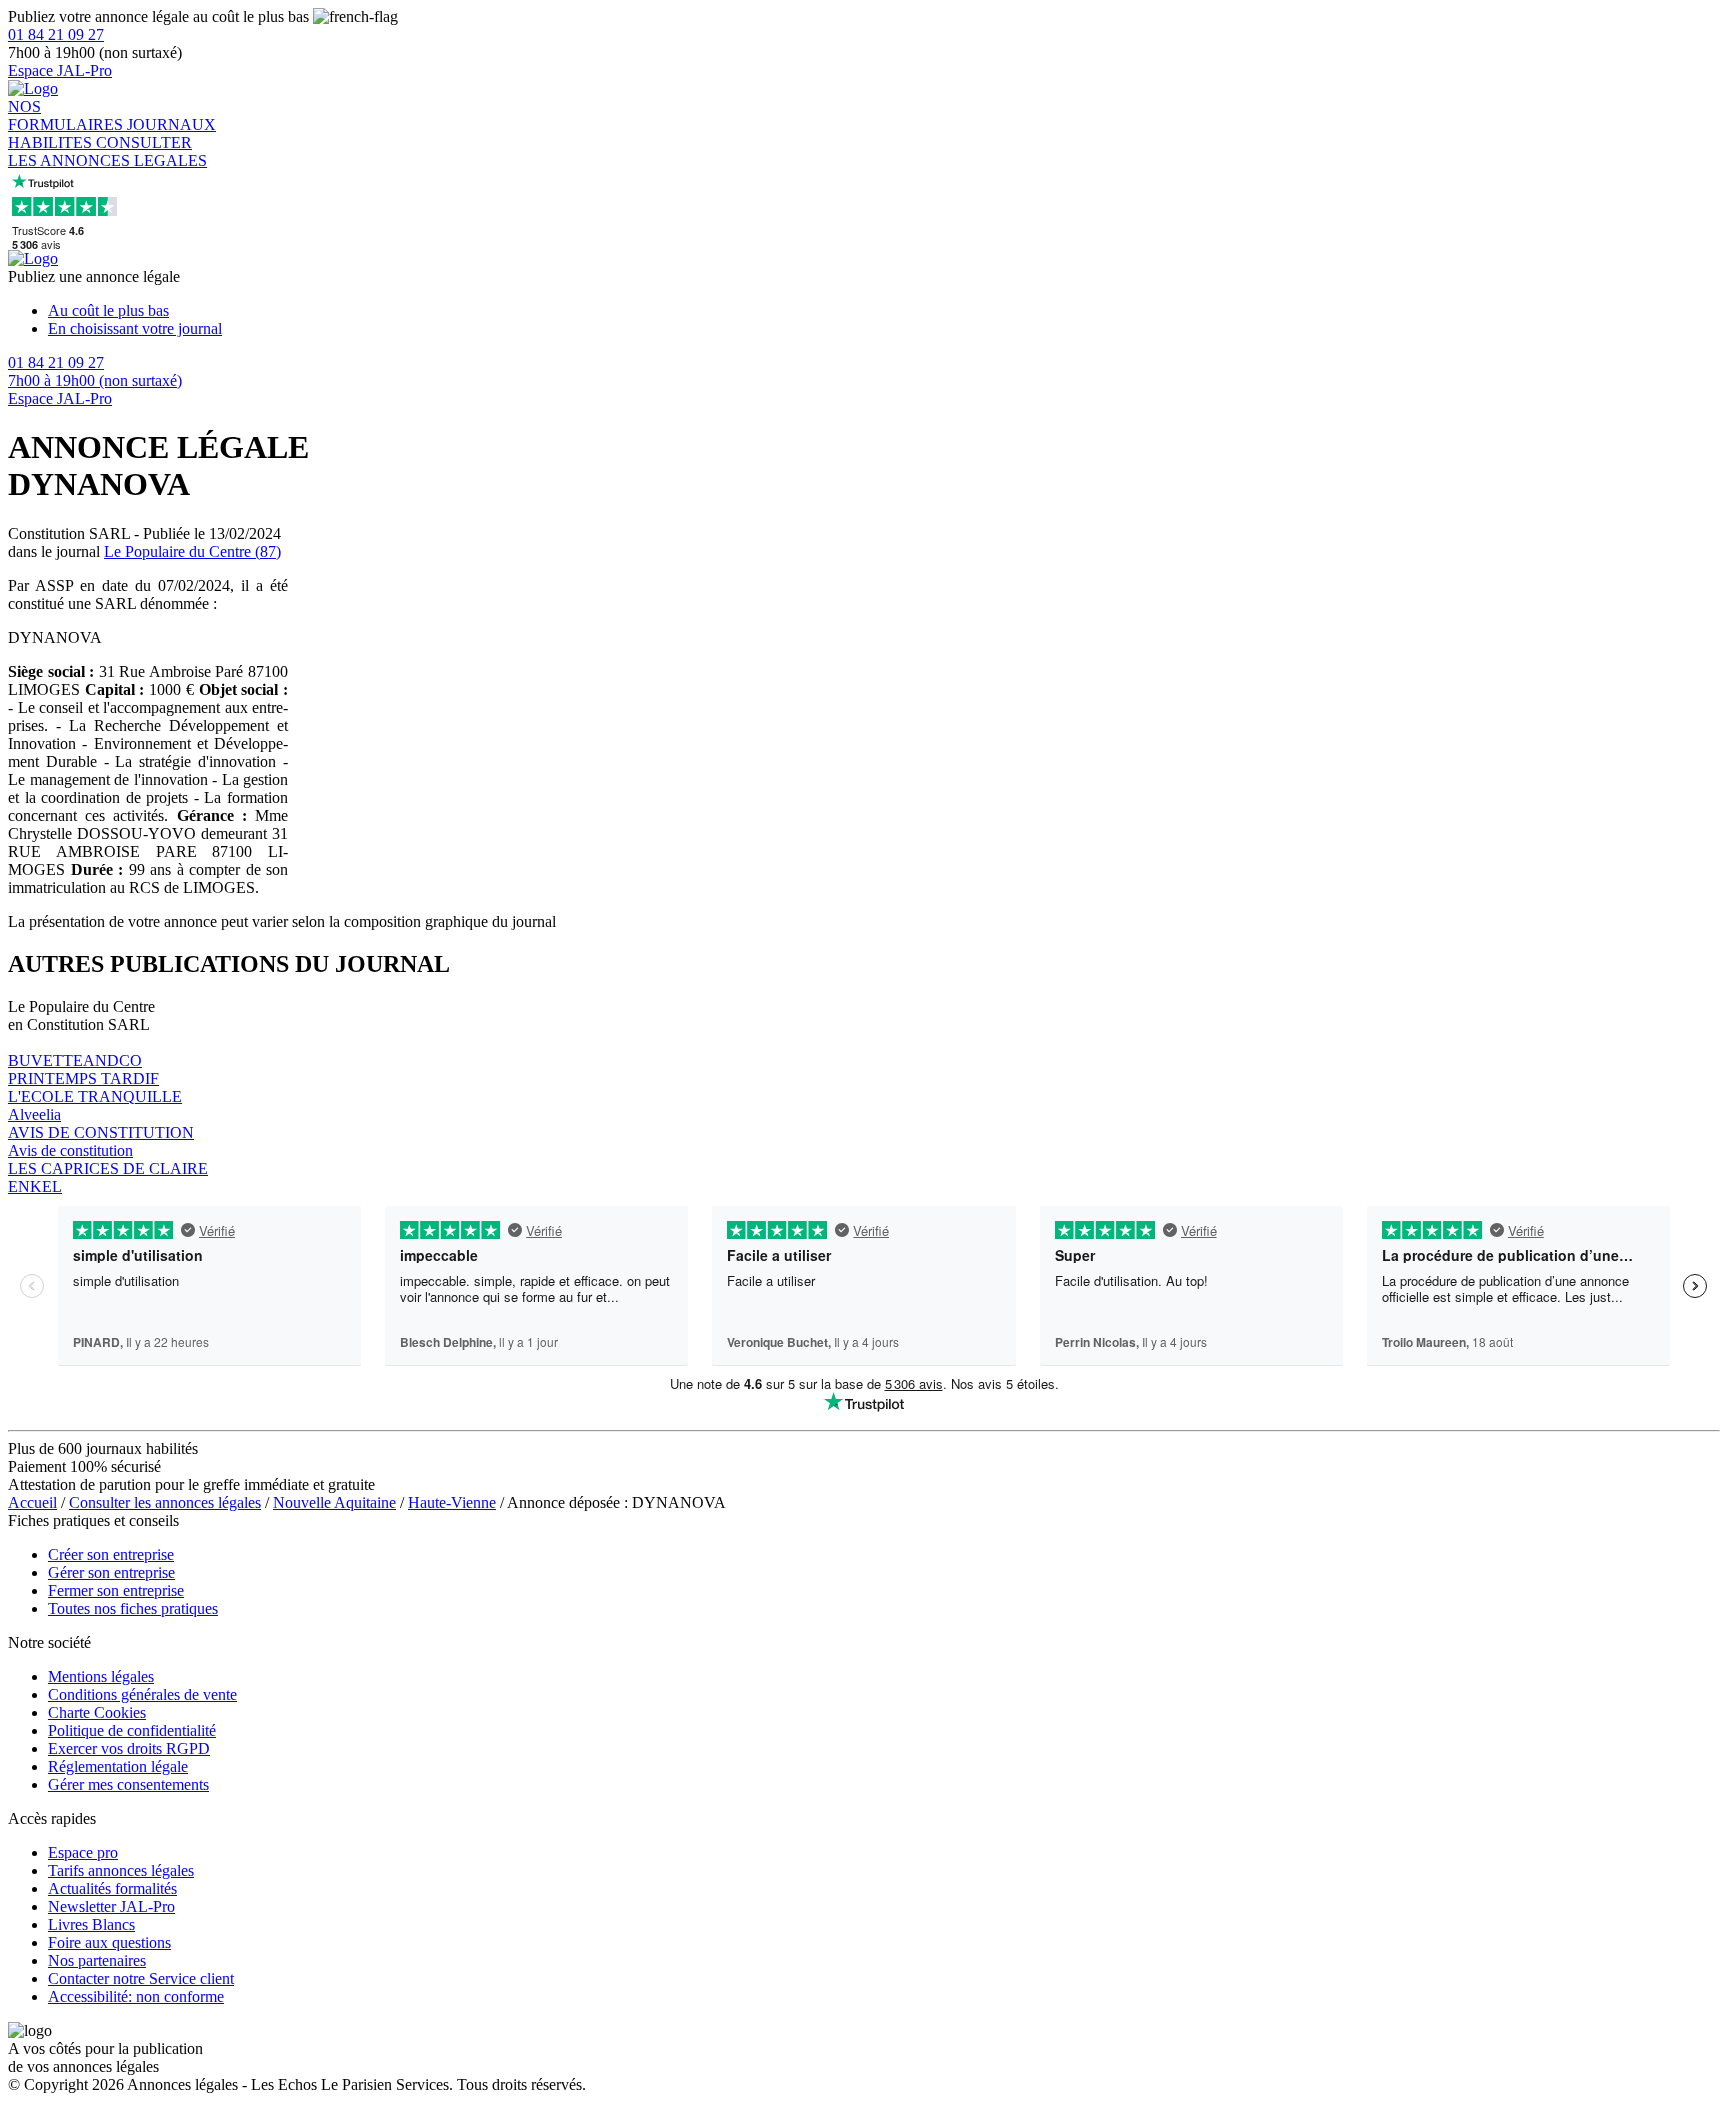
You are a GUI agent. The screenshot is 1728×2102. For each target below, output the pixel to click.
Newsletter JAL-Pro (111, 1906)
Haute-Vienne (452, 1502)
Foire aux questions (109, 1942)
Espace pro (83, 1852)
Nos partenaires (97, 1960)
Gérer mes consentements (128, 1784)
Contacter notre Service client (141, 1978)
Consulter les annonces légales (165, 1502)
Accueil (32, 1502)
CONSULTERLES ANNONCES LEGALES (107, 151)
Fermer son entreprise (116, 1590)
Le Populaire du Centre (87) (192, 551)
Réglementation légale (118, 1766)
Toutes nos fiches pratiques (133, 1608)
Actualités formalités (112, 1888)
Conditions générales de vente (142, 1694)
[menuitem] (884, 311)
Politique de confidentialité (132, 1730)
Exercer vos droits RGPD (129, 1748)
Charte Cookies (97, 1712)
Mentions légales (101, 1676)
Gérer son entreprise (111, 1572)
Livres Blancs (91, 1924)
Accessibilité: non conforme (136, 1996)
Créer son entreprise (111, 1554)
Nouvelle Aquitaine (334, 1502)
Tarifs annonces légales (121, 1870)
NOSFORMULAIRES (67, 115)
